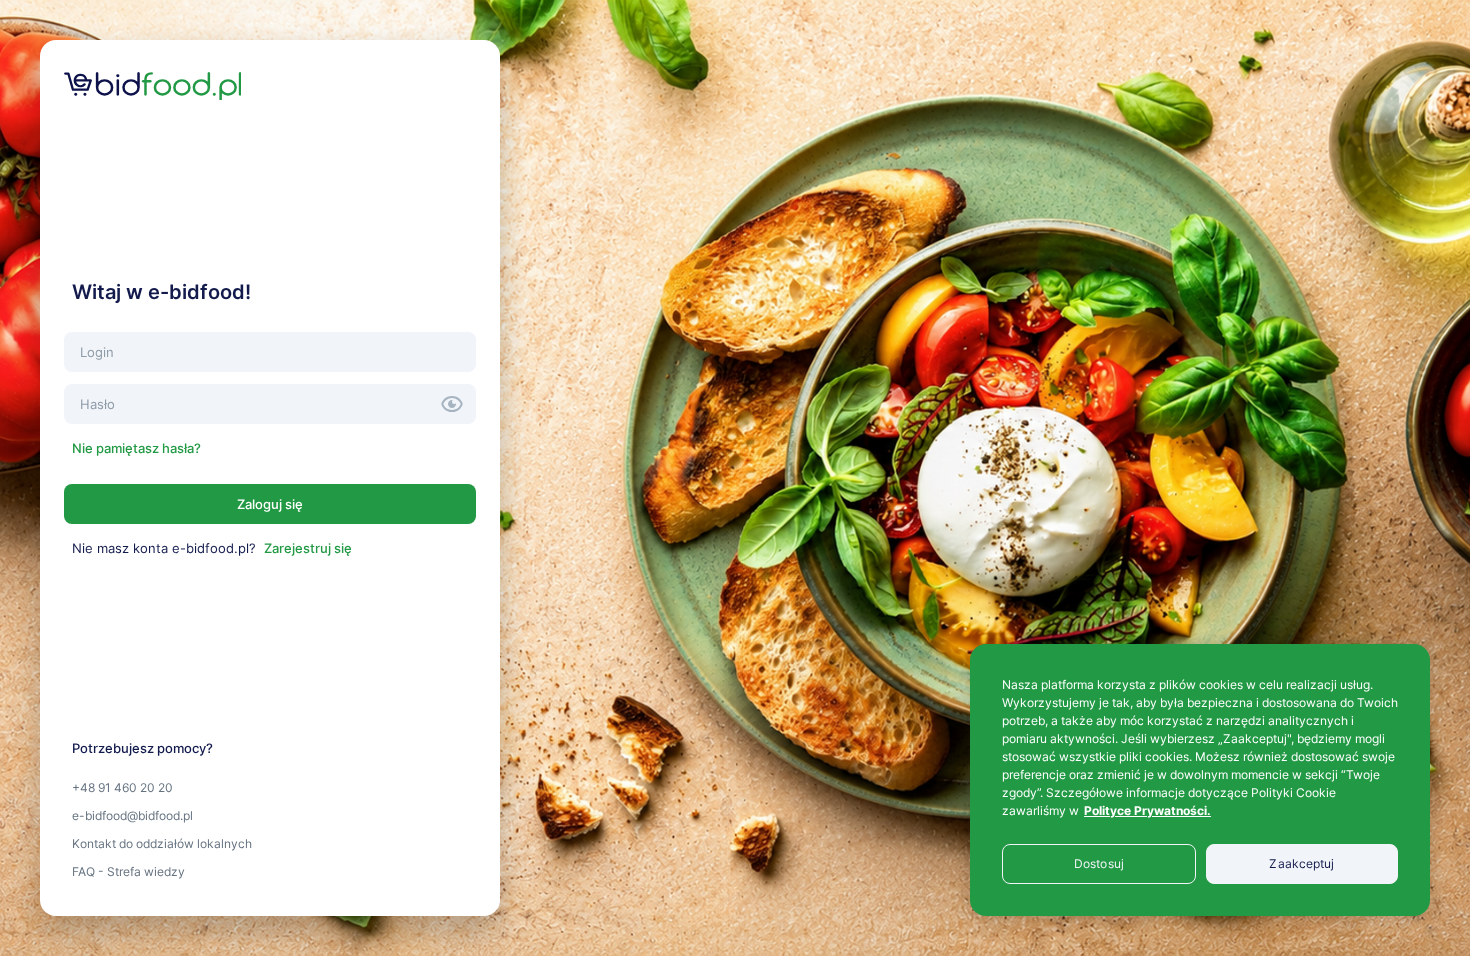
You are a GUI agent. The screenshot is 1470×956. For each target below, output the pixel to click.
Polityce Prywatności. (1147, 810)
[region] (1200, 780)
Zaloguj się (270, 504)
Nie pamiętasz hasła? (136, 448)
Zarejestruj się (308, 548)
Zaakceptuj (1301, 863)
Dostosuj (1099, 863)
